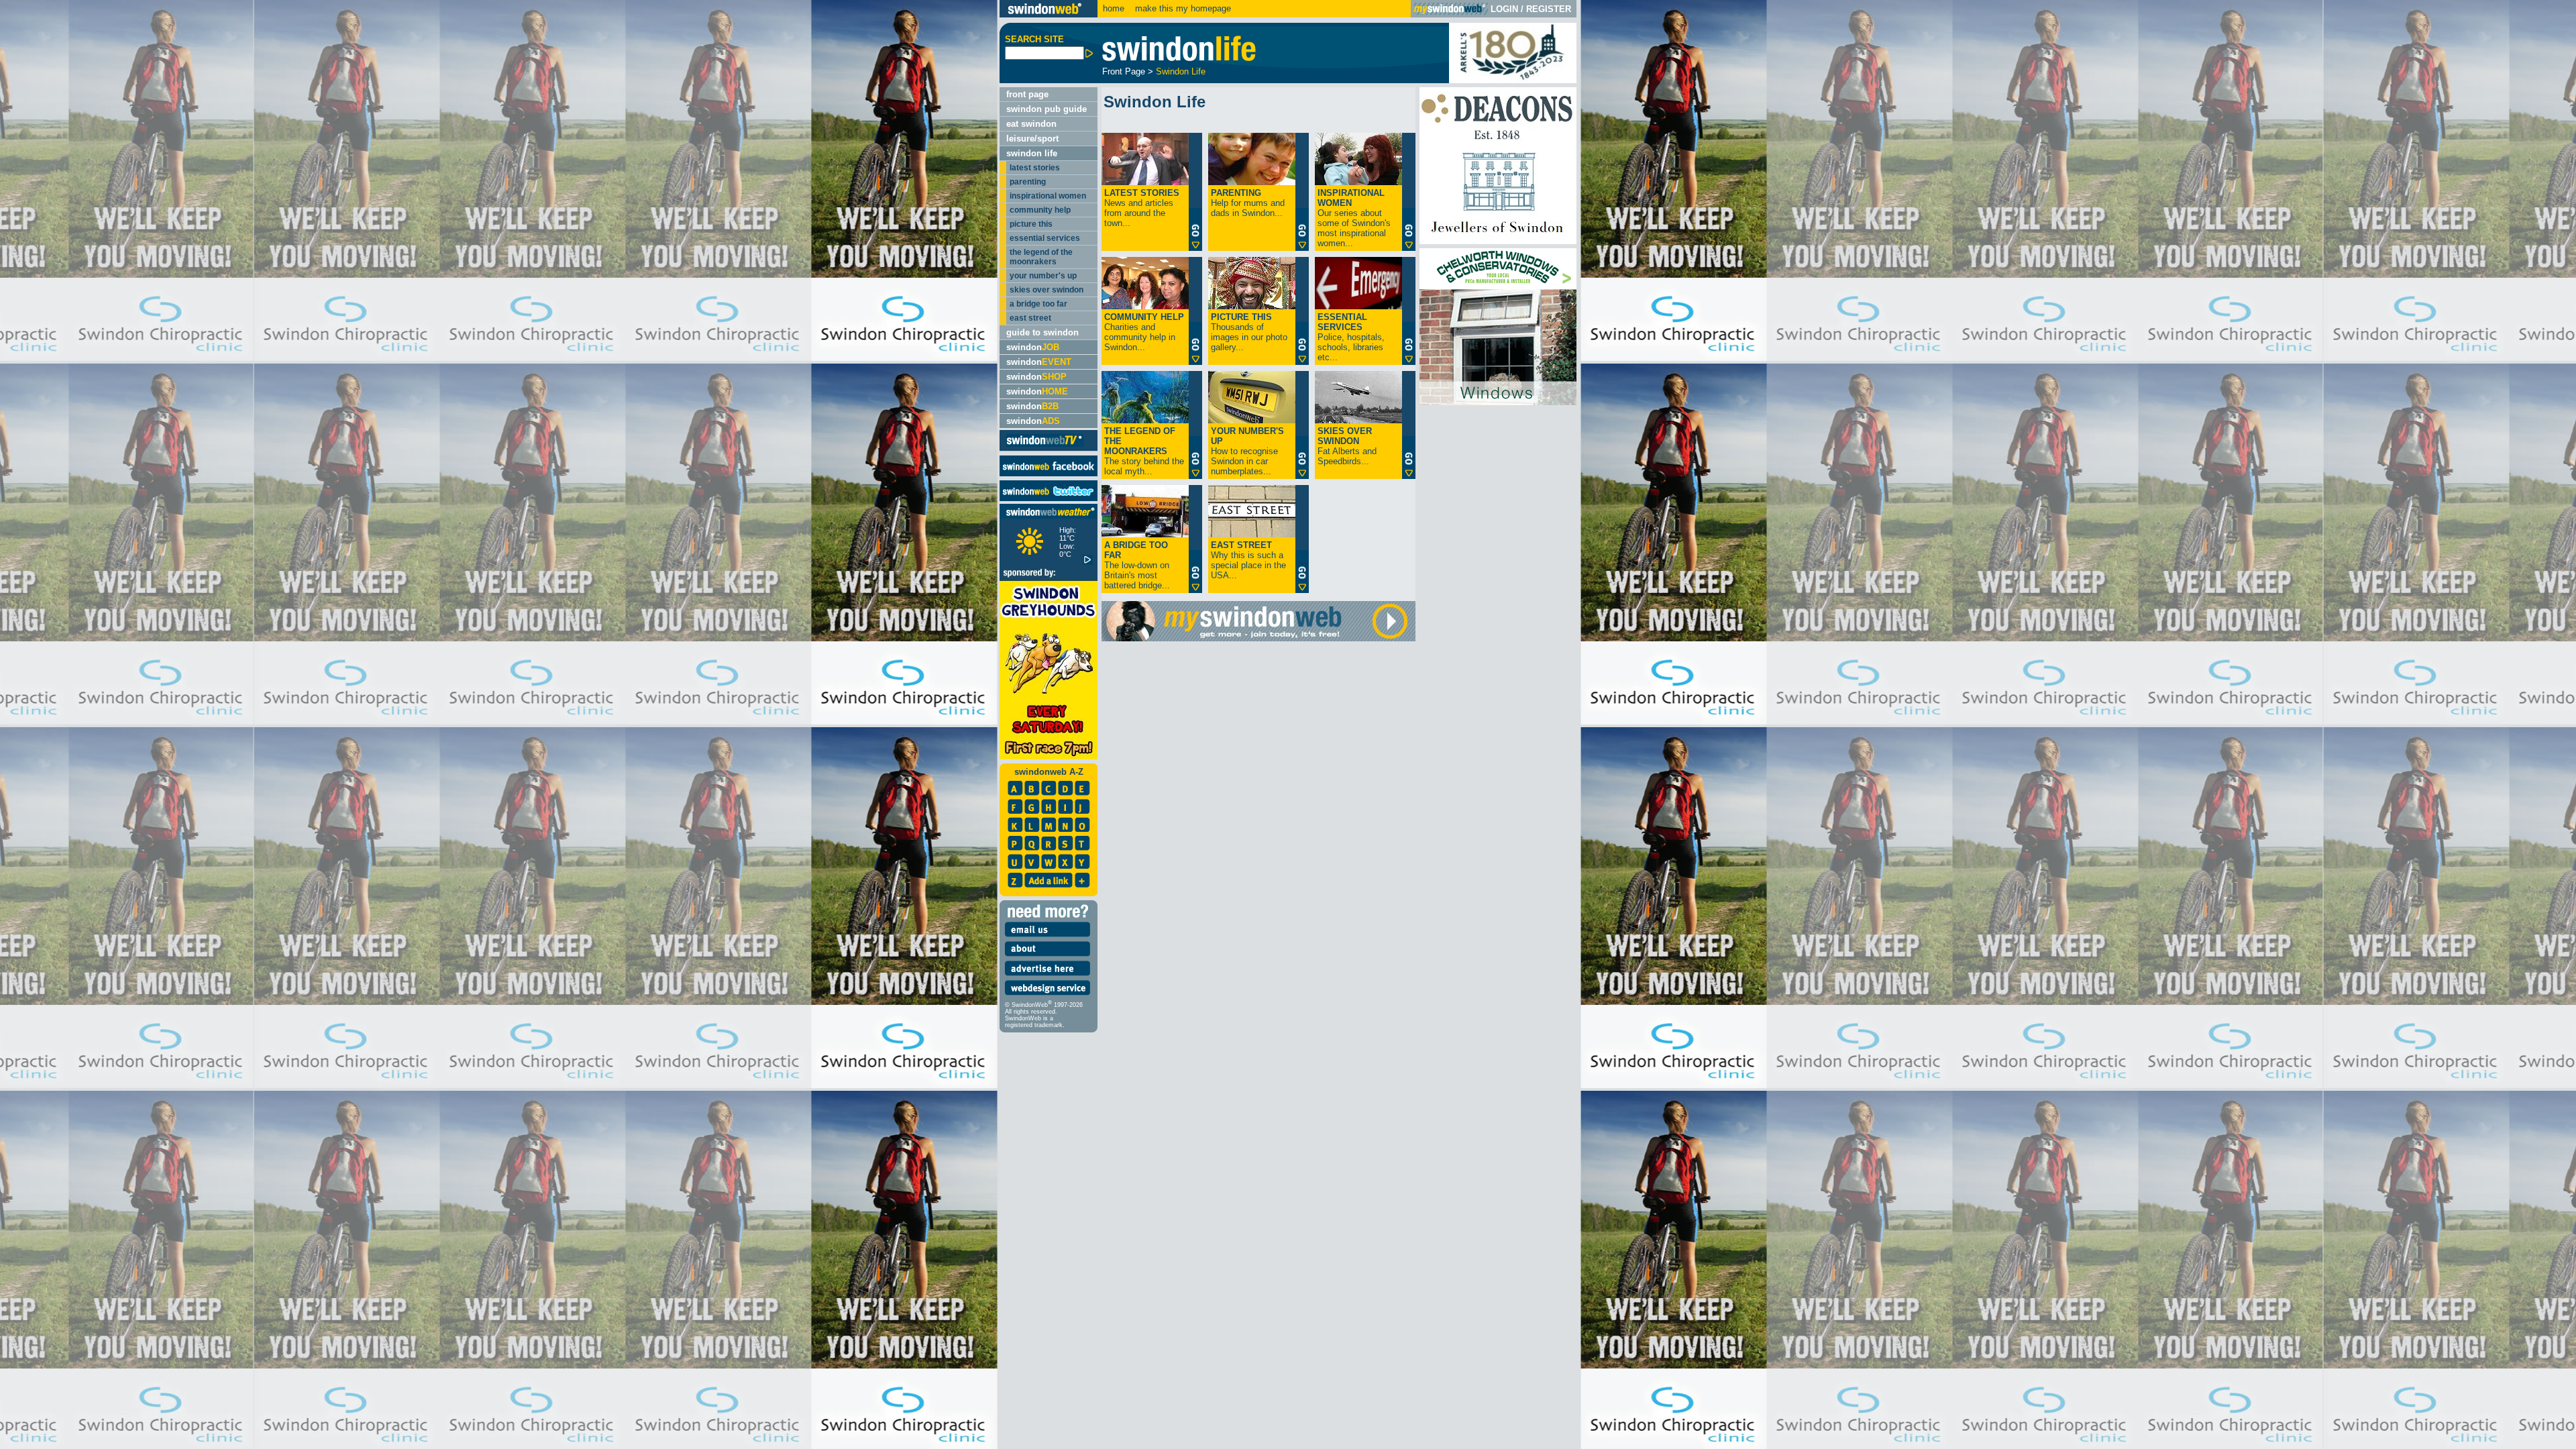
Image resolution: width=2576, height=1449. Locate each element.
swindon (1033, 347)
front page (1027, 94)
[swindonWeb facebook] (1049, 473)
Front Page (1124, 71)
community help (1040, 210)
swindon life (1032, 153)
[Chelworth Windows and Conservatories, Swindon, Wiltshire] (1498, 402)
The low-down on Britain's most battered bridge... (1137, 565)
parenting (1028, 182)
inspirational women (1048, 196)
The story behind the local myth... (1144, 451)
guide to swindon (1042, 332)
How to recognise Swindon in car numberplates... (1247, 451)
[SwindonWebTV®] (1045, 446)
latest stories (1035, 168)
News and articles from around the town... (1142, 208)
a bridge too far (1038, 304)
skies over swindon (1046, 290)
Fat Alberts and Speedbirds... (1347, 446)
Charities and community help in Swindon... (1144, 332)
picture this (1031, 224)
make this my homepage (1182, 8)
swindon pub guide (1046, 109)
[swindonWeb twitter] (1049, 498)
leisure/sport (1032, 139)
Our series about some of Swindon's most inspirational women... (1354, 218)
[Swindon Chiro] (498, 724)
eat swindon (1031, 124)
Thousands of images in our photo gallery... (1249, 332)
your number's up (1043, 276)
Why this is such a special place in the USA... (1248, 560)
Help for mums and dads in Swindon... (1248, 203)
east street (1030, 318)
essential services (1045, 238)
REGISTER (1549, 9)
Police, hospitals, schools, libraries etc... (1351, 337)
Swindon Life (1181, 71)
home (1114, 8)
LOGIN (1504, 9)
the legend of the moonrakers (1041, 257)
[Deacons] (1498, 241)
